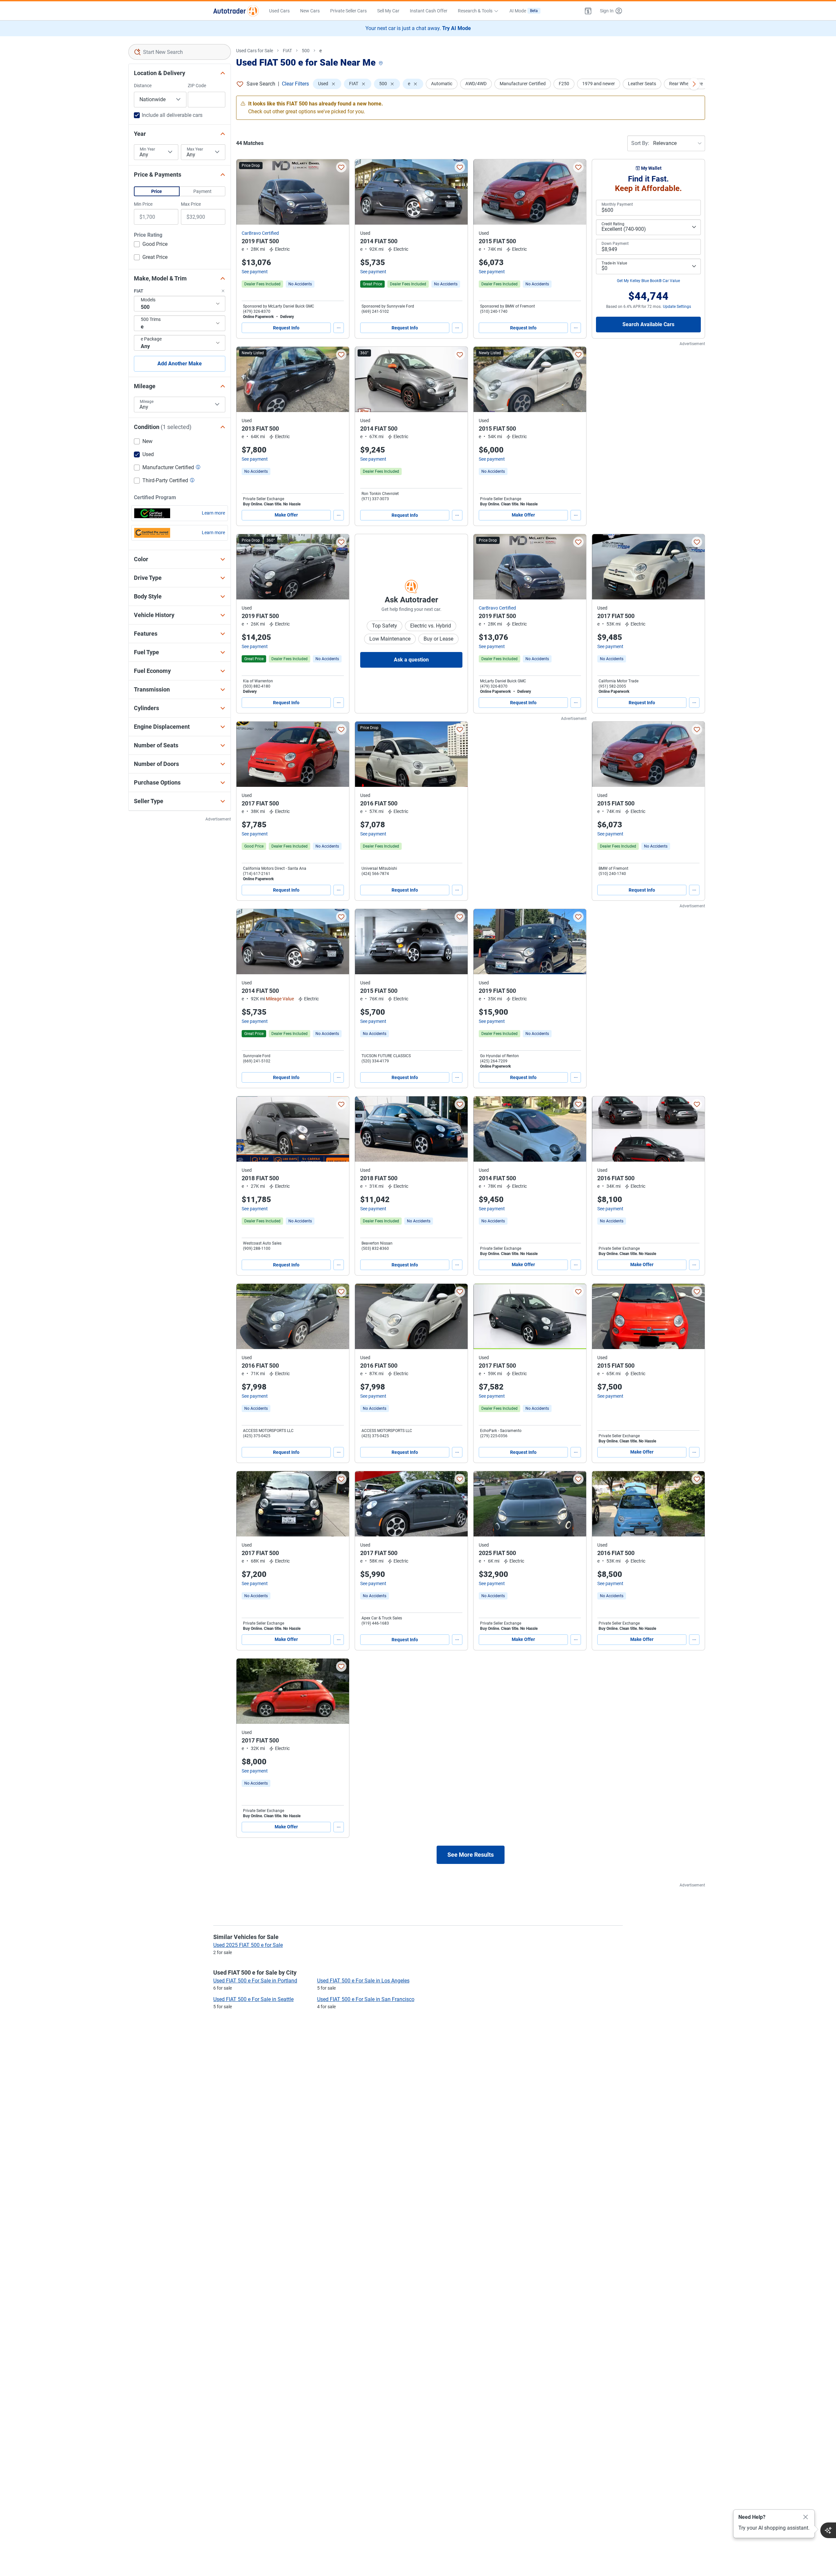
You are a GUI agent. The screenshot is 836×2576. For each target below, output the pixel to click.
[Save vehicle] (341, 167)
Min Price (143, 204)
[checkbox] (151, 245)
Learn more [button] (213, 513)
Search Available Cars (648, 324)
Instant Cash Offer (429, 11)
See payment (255, 272)
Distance (143, 86)
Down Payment (615, 244)
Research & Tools (475, 11)
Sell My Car (388, 11)
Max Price (191, 204)
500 (306, 51)
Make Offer (286, 515)
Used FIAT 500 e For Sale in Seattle (253, 1999)
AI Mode (524, 11)
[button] (588, 11)
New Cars (310, 11)
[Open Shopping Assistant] (828, 2530)
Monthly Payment (617, 204)
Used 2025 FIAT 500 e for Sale (248, 1945)
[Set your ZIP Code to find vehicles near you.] (381, 64)
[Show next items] (694, 84)
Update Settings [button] (677, 307)
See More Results (471, 1855)
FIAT (287, 51)
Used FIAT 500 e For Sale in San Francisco (366, 1999)
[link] (300, 284)
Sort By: (640, 143)
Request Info (286, 328)
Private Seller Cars (348, 11)
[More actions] (339, 328)
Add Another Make (180, 364)
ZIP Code (197, 86)
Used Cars (279, 11)
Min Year (147, 149)
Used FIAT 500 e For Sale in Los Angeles (363, 1981)
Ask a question (411, 660)
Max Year (195, 149)
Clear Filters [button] (295, 84)
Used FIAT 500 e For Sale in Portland (255, 1981)
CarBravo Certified (260, 233)
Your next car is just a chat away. (418, 28)
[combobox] (180, 52)
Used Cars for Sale (255, 51)
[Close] (806, 2517)
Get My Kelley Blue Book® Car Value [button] (648, 281)
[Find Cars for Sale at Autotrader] (236, 11)
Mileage (147, 402)
